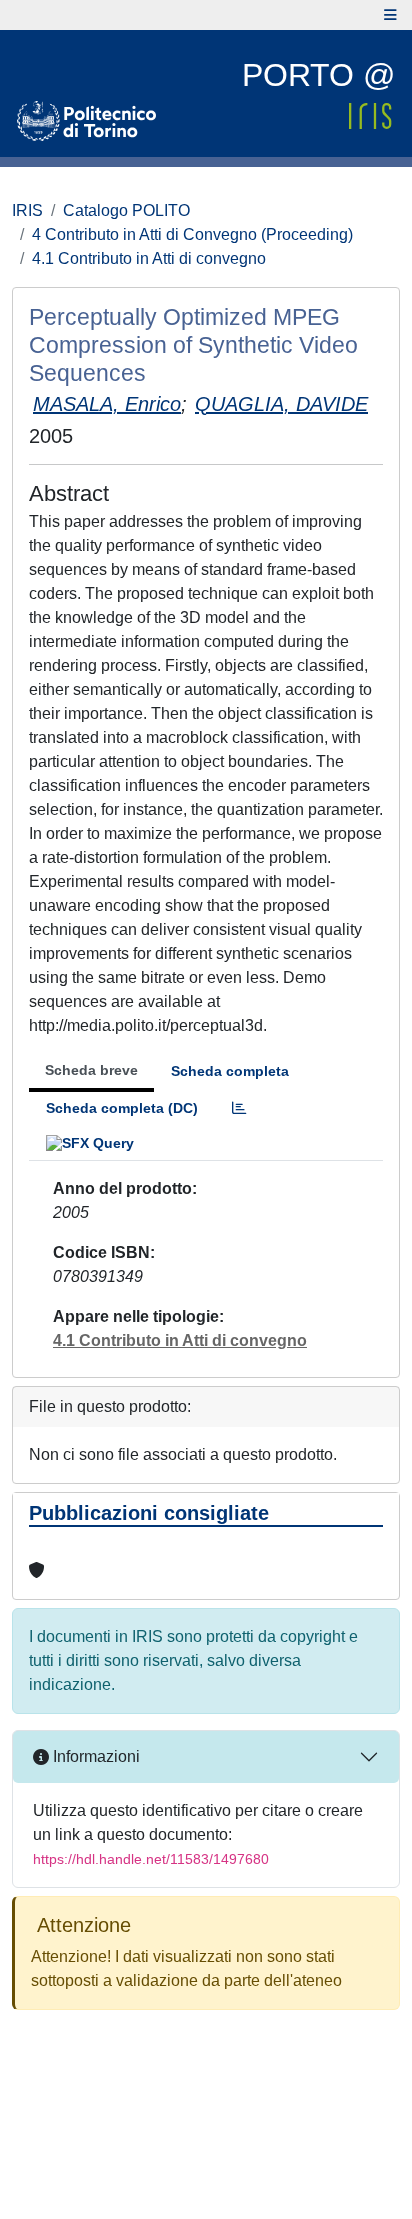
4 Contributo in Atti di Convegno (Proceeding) (192, 234)
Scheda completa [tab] (230, 1071)
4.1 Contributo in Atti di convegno (149, 258)
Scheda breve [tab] (91, 1070)
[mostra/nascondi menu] (390, 15)
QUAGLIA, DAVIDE (281, 404)
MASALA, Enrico (107, 404)
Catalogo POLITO (126, 210)
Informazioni (94, 1756)
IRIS (27, 210)
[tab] (239, 1108)
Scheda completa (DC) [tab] (122, 1108)
